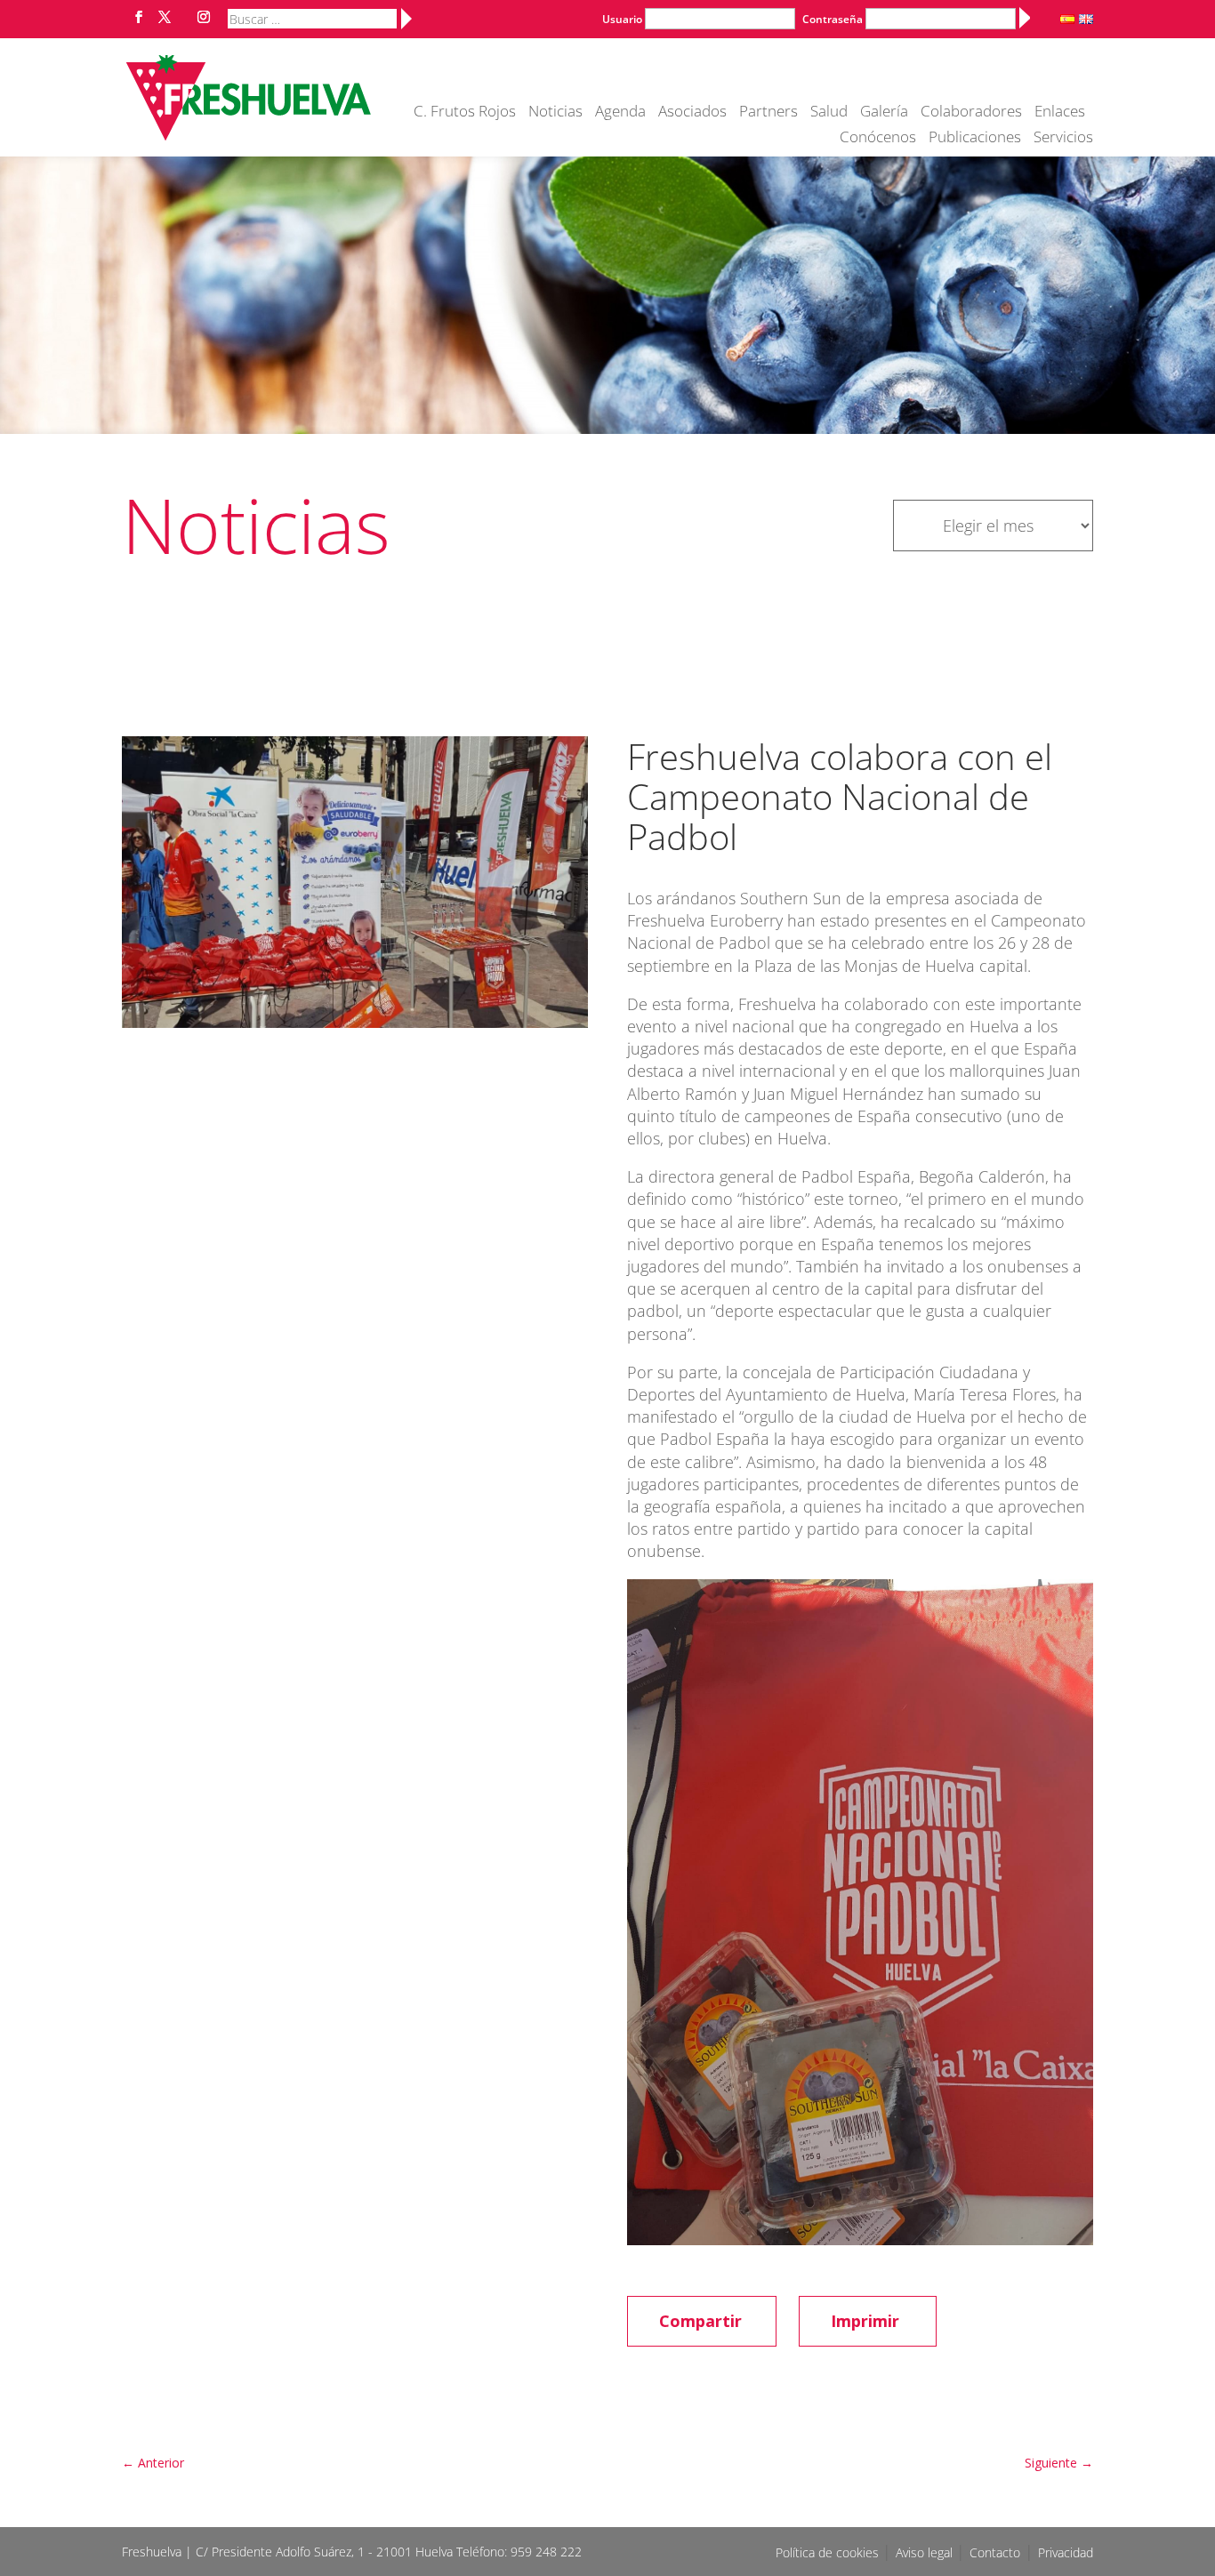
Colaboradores (971, 113)
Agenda (620, 113)
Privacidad (1066, 2552)
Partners (768, 113)
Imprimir (865, 2321)
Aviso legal (926, 2552)
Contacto (995, 2552)
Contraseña (833, 19)
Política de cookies (829, 2552)
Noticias (555, 113)
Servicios (1063, 139)
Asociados (692, 113)
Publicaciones (975, 139)
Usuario (622, 19)
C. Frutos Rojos (465, 113)
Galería (884, 113)
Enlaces (1060, 113)
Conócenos (878, 139)
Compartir (700, 2321)
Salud (829, 113)
